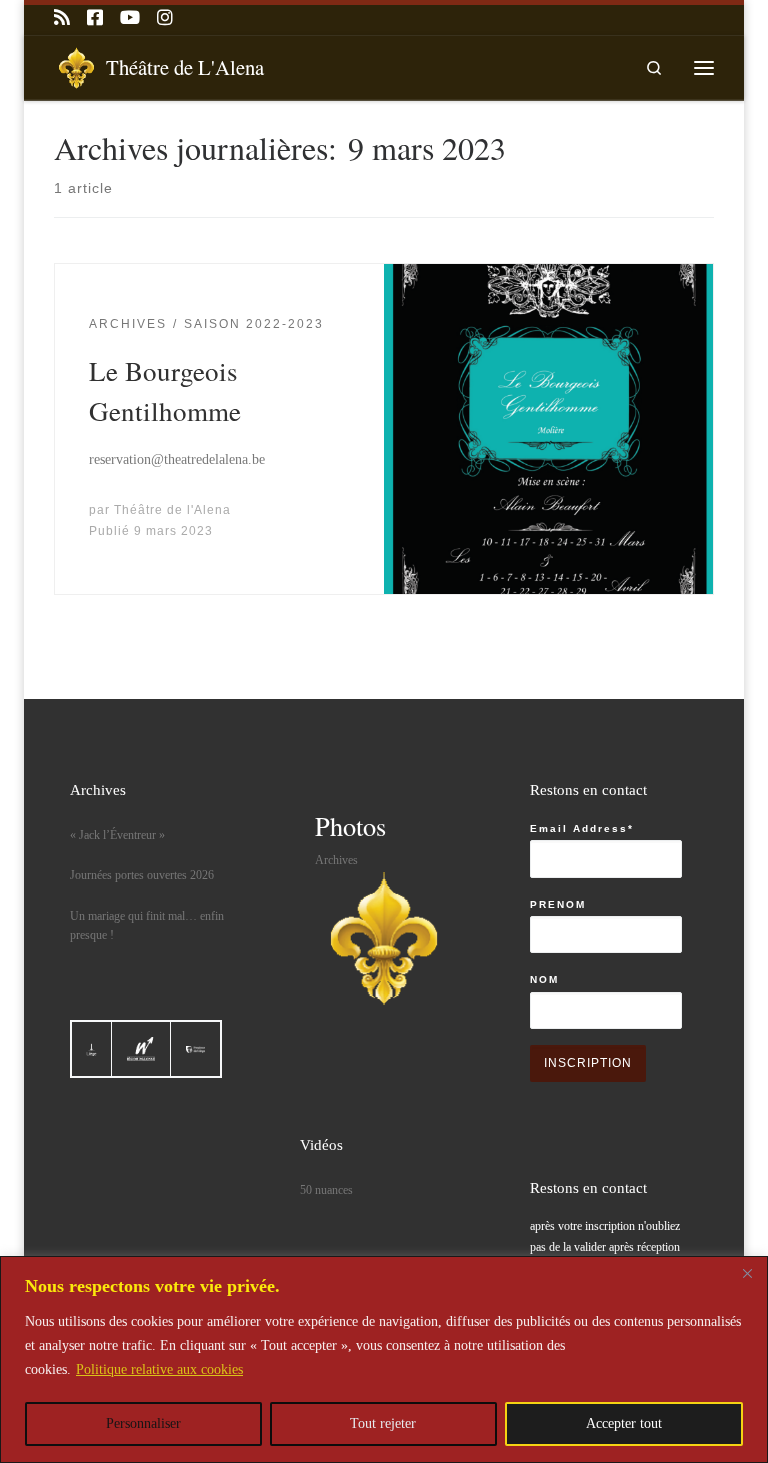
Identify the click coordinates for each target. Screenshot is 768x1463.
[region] (384, 1359)
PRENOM (558, 904)
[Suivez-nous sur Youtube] (130, 18)
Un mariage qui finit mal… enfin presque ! (147, 925)
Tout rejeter (383, 1423)
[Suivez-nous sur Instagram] (165, 18)
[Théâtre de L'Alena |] (76, 64)
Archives (336, 860)
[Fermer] (747, 1273)
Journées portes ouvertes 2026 (142, 875)
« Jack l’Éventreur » (117, 835)
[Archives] (384, 938)
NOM (544, 979)
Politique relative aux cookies (159, 1369)
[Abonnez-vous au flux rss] (62, 18)
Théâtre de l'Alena (172, 510)
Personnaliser (143, 1423)
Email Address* (582, 828)
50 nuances (326, 1190)
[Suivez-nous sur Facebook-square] (95, 18)
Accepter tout (624, 1423)
